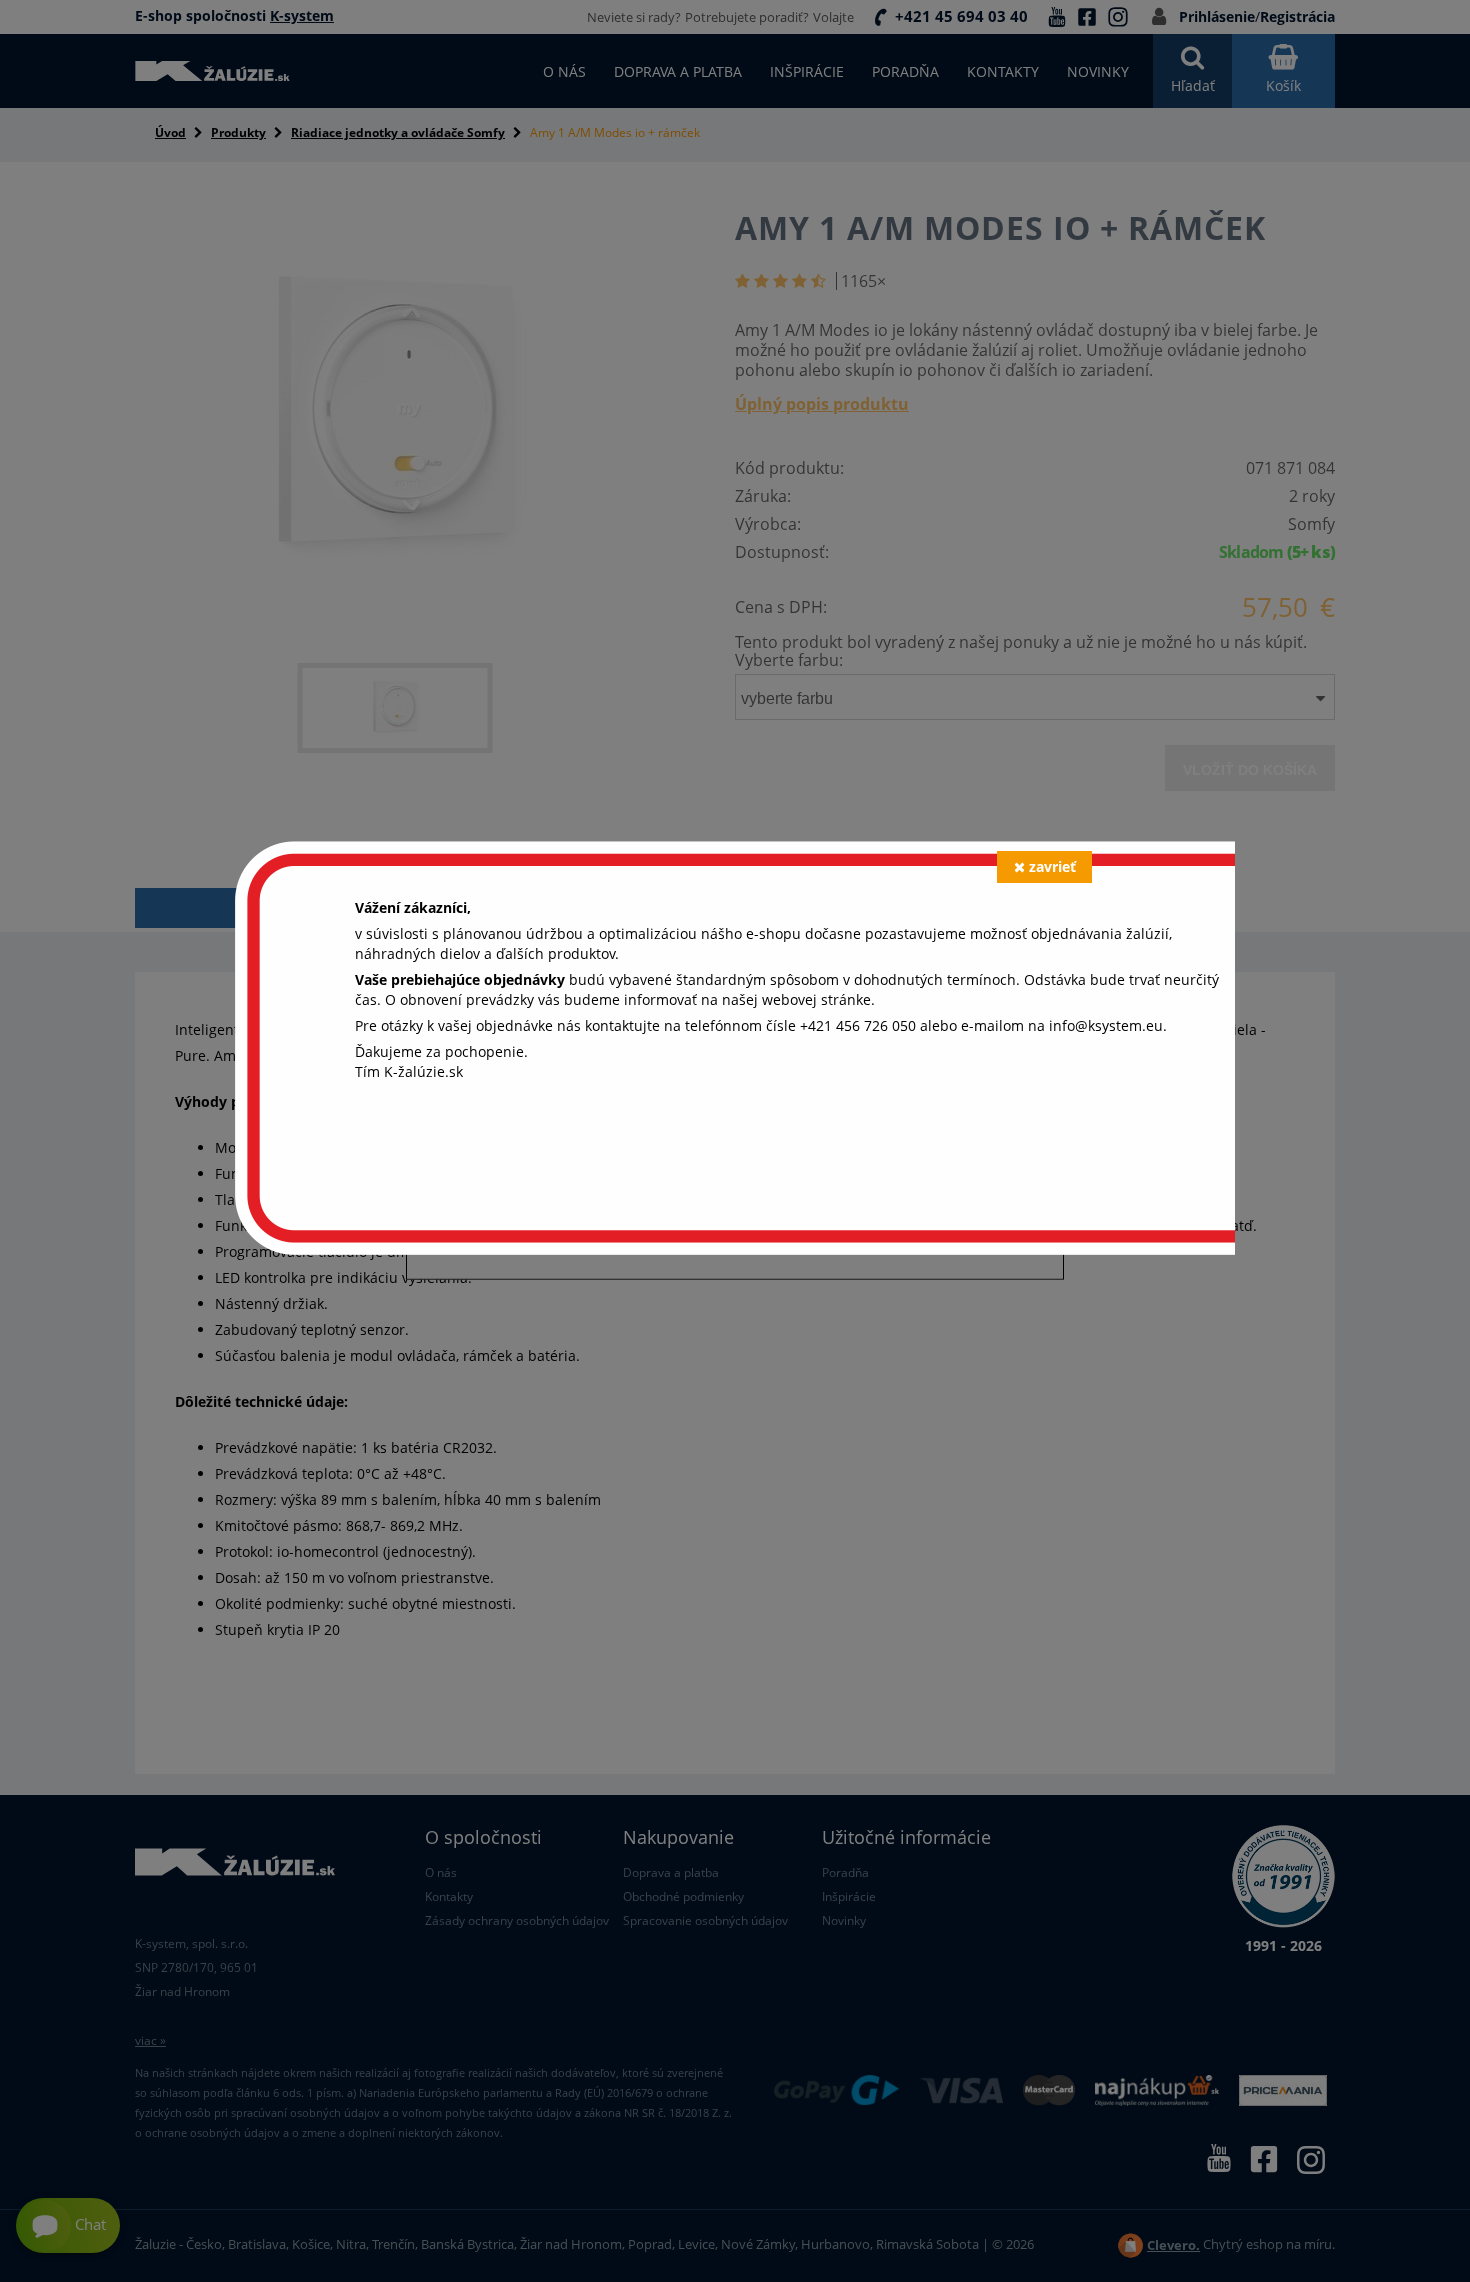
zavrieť (1052, 866)
